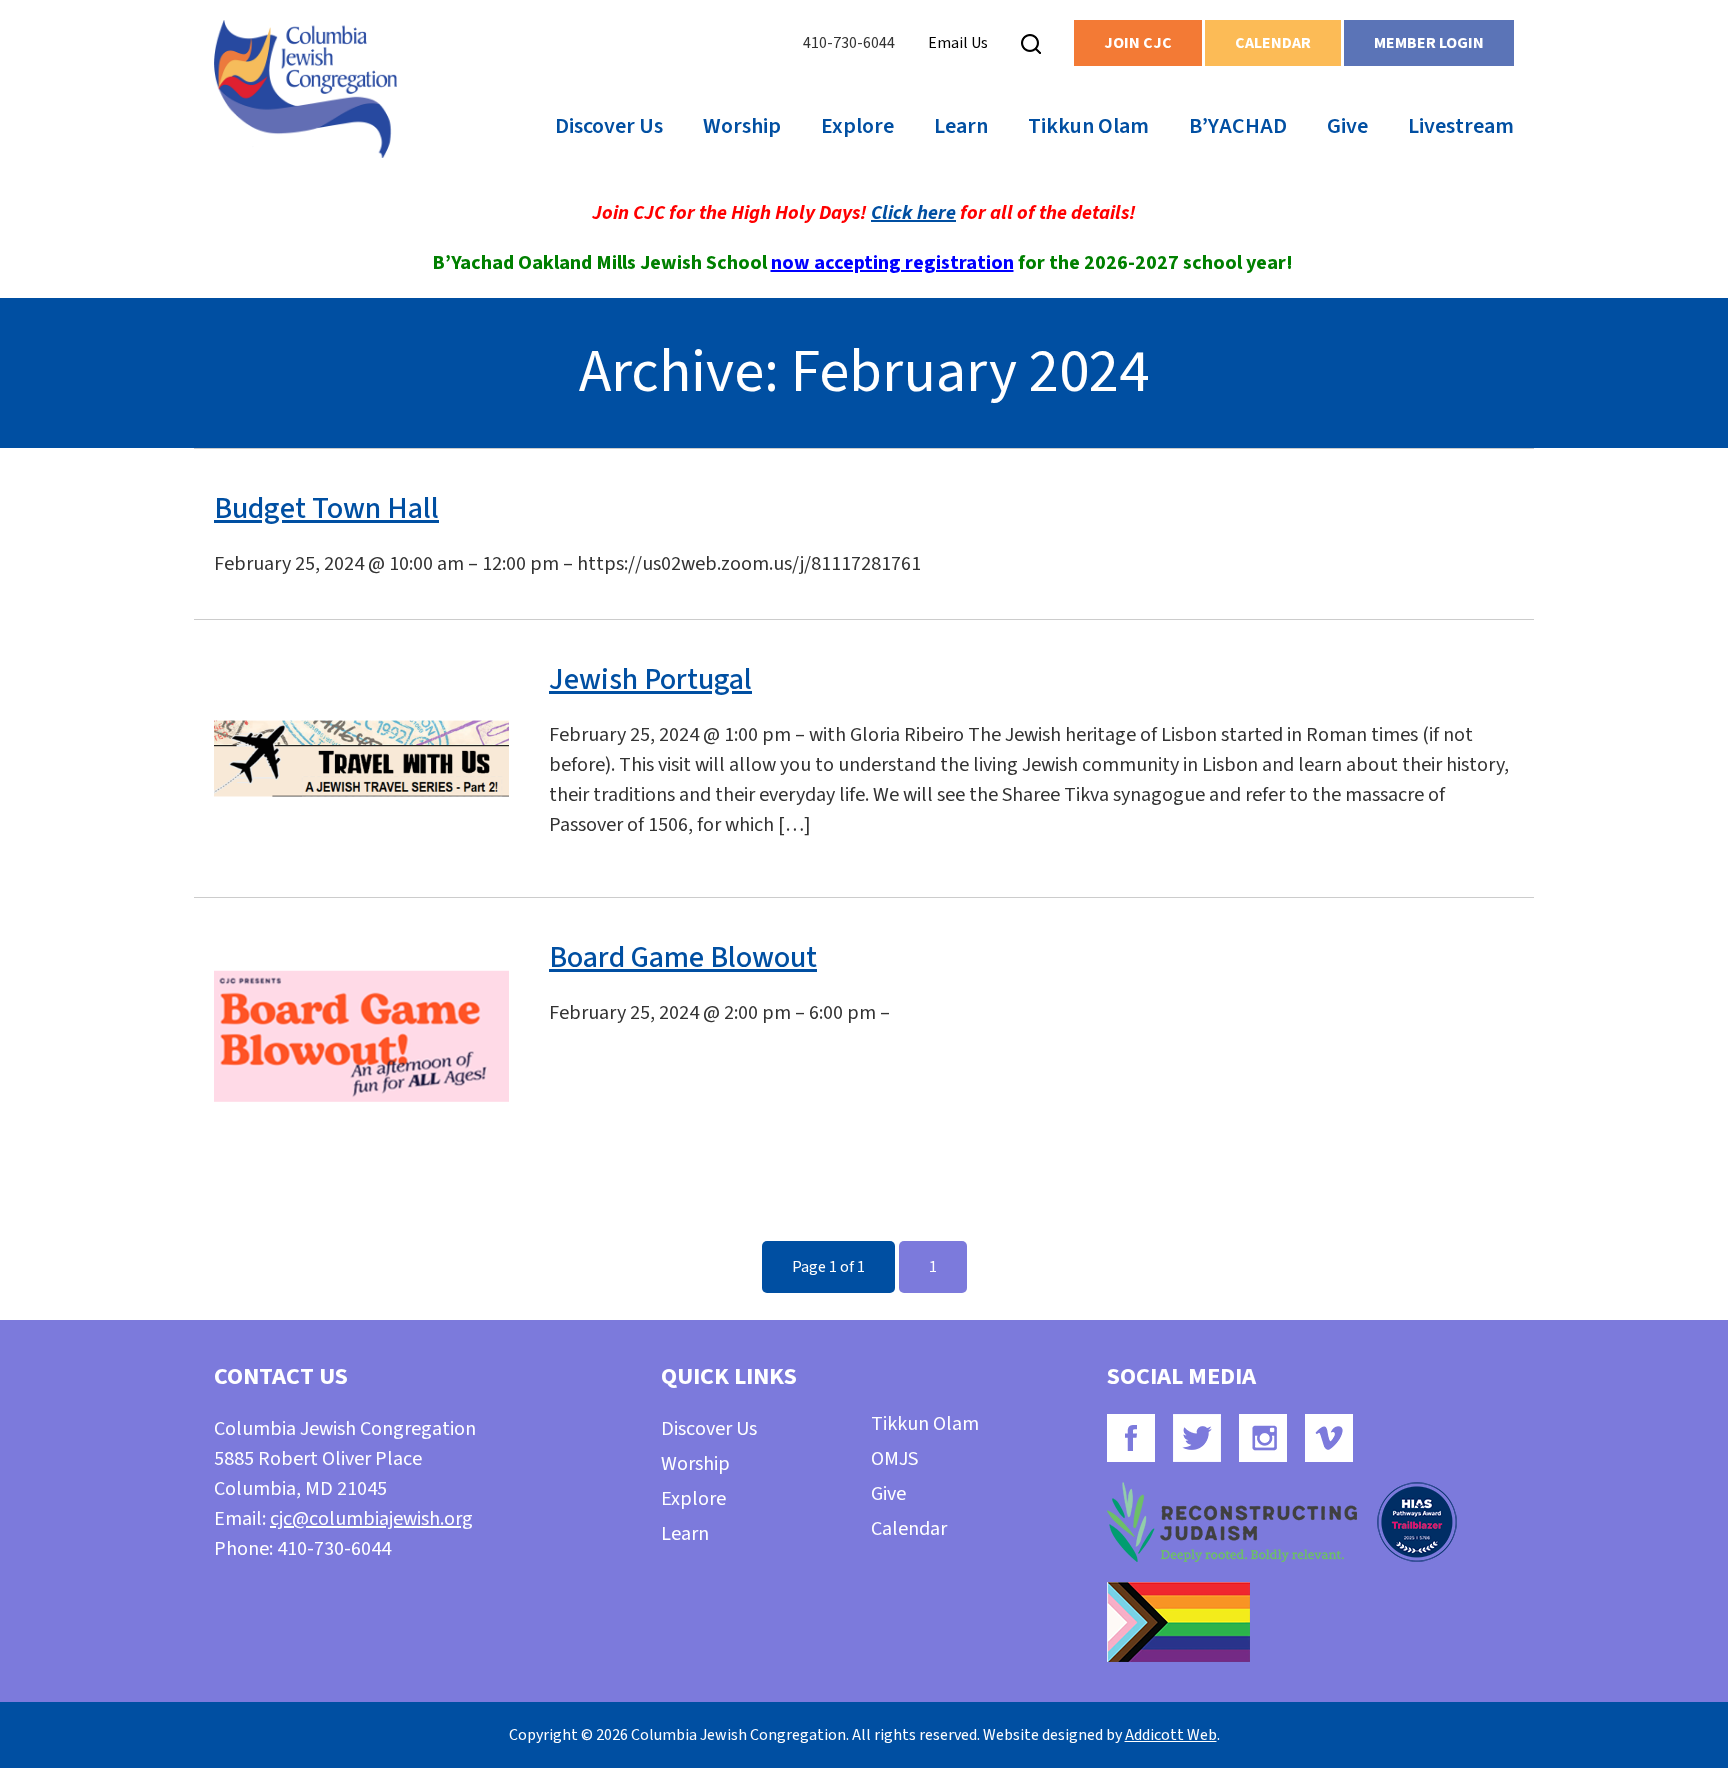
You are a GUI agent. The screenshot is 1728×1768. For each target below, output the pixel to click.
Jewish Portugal (650, 679)
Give (1347, 126)
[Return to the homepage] (305, 89)
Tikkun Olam (1088, 126)
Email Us (958, 43)
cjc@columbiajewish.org (371, 1519)
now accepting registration (892, 263)
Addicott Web (1171, 1735)
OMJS (894, 1459)
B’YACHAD (1238, 126)
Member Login (1429, 43)
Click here (913, 213)
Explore (857, 126)
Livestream (1461, 126)
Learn (961, 126)
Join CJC (1138, 43)
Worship (742, 126)
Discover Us (609, 126)
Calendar (1273, 43)
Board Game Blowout (683, 957)
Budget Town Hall (326, 508)
